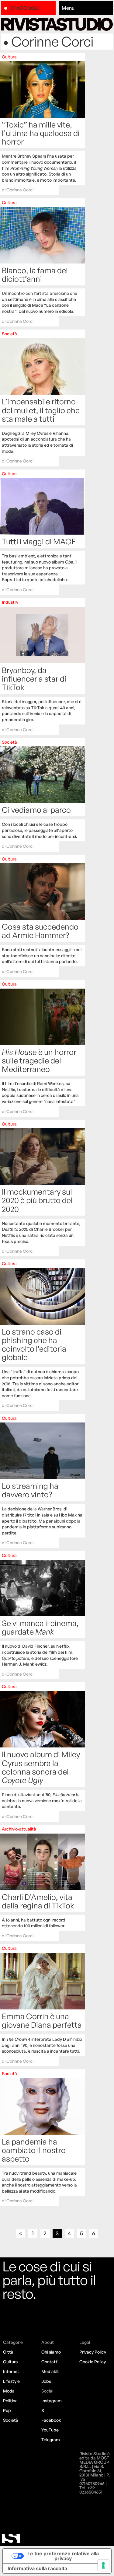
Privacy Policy (93, 2352)
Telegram (51, 2440)
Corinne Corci (20, 190)
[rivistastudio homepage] (57, 24)
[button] (86, 8)
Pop (7, 2410)
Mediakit (50, 2371)
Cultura (10, 2362)
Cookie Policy (93, 2362)
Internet (11, 2371)
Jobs (46, 2381)
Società (11, 2420)
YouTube (50, 2430)
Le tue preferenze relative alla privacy (63, 2556)
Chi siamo (51, 2352)
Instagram (52, 2401)
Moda (9, 2391)
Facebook (51, 2420)
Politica (10, 2401)
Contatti (50, 2362)
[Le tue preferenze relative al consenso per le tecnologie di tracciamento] (103, 2565)
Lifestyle (11, 2381)
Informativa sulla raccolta (37, 2568)
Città (8, 2352)
